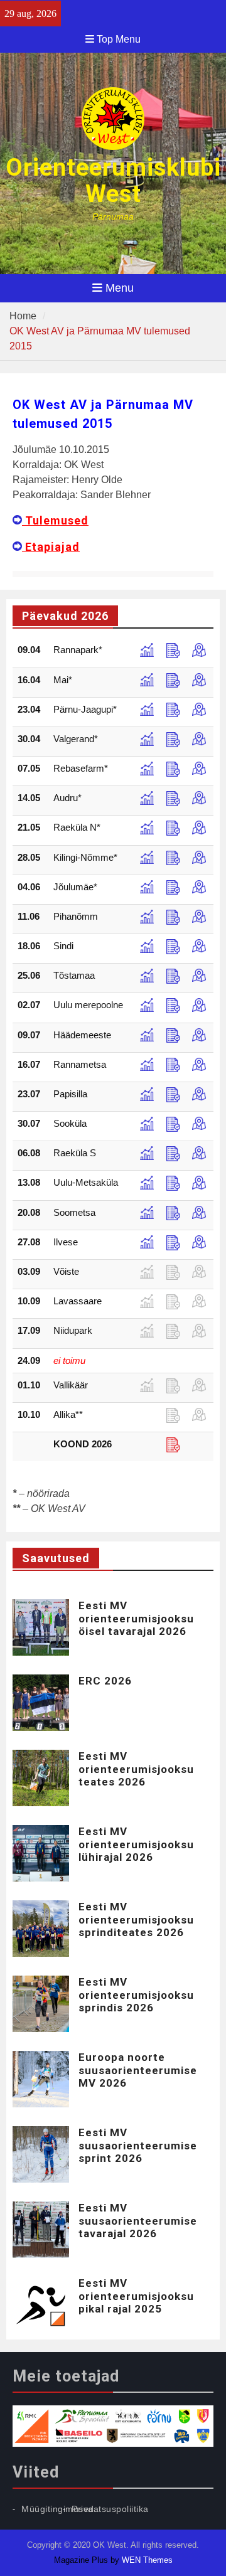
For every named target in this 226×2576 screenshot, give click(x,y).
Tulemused (55, 520)
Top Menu (119, 39)
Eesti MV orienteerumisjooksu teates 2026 (136, 1769)
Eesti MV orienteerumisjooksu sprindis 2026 (136, 1995)
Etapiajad (51, 547)
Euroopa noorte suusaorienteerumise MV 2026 (138, 2070)
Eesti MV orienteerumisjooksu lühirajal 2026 (136, 1844)
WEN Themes (147, 2560)
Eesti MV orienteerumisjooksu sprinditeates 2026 (136, 1919)
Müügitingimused (58, 2509)
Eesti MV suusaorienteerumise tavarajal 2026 (138, 2221)
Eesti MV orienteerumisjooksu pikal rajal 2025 (136, 2296)
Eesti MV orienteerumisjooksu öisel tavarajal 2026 (136, 1618)
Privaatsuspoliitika (110, 2509)
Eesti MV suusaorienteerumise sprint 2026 (138, 2145)
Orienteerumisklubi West (113, 181)
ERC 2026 (105, 1681)
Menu (120, 288)
